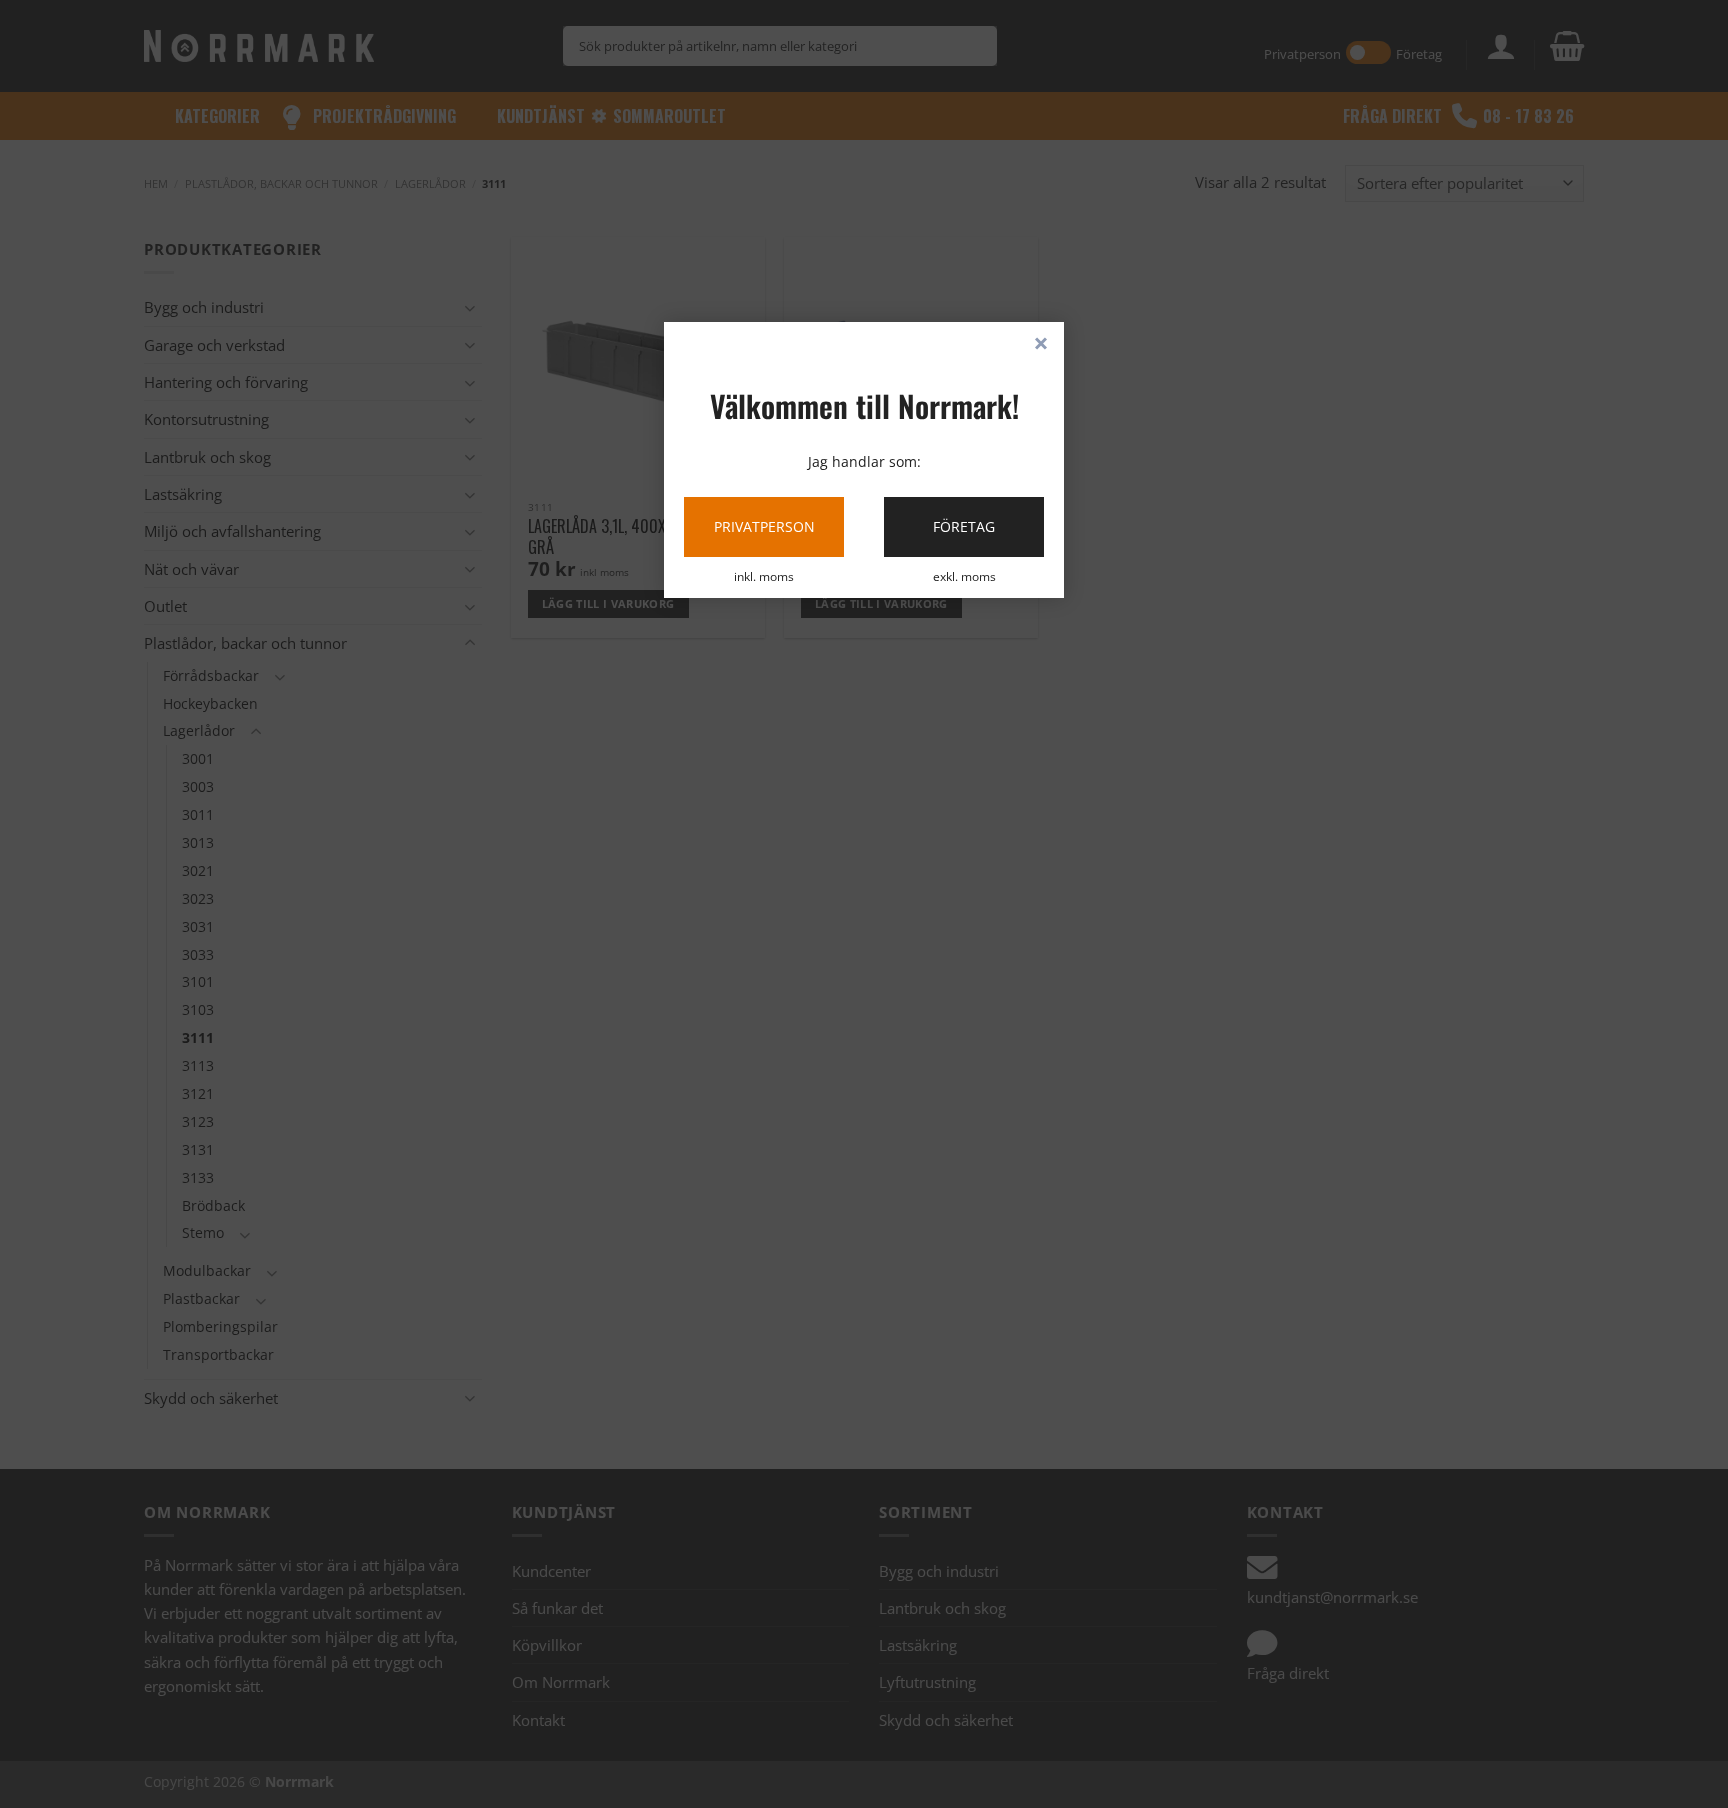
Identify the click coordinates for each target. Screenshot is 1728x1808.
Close (1041, 345)
